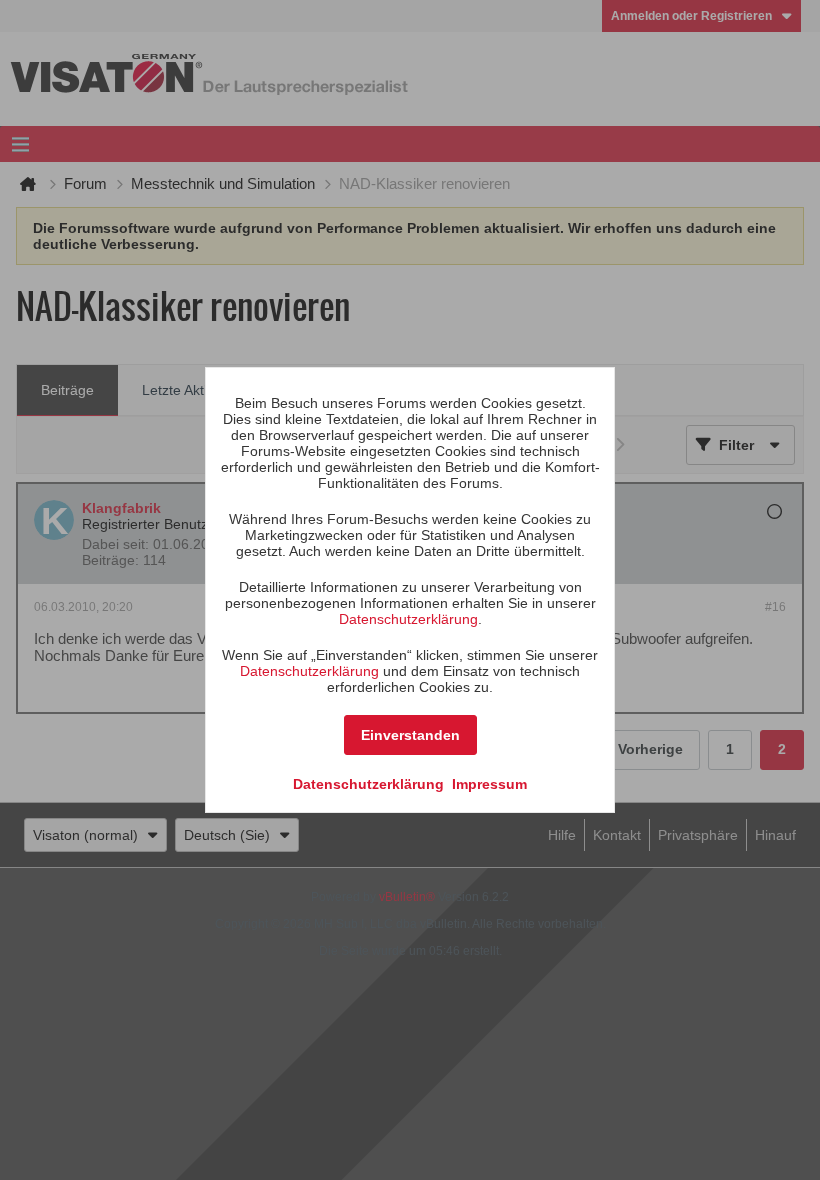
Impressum (489, 784)
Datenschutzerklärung (408, 619)
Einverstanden (410, 735)
